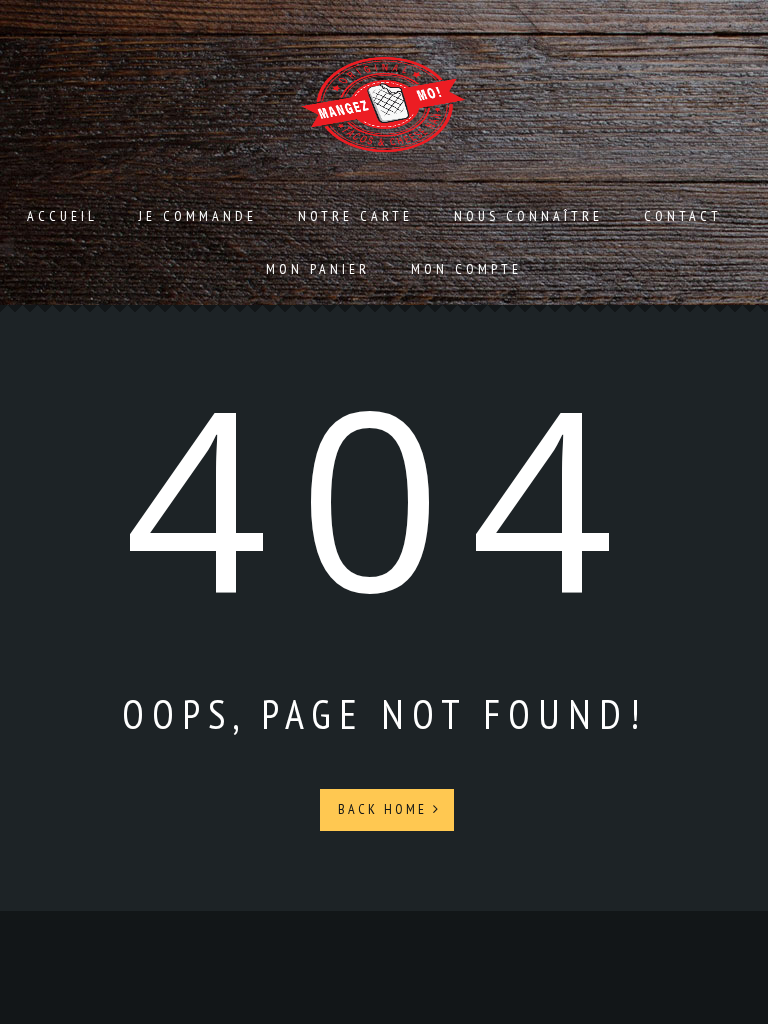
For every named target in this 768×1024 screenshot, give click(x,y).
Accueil (62, 216)
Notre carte (355, 216)
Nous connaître (528, 216)
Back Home (385, 809)
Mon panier (318, 269)
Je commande (198, 216)
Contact (683, 216)
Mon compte (466, 269)
